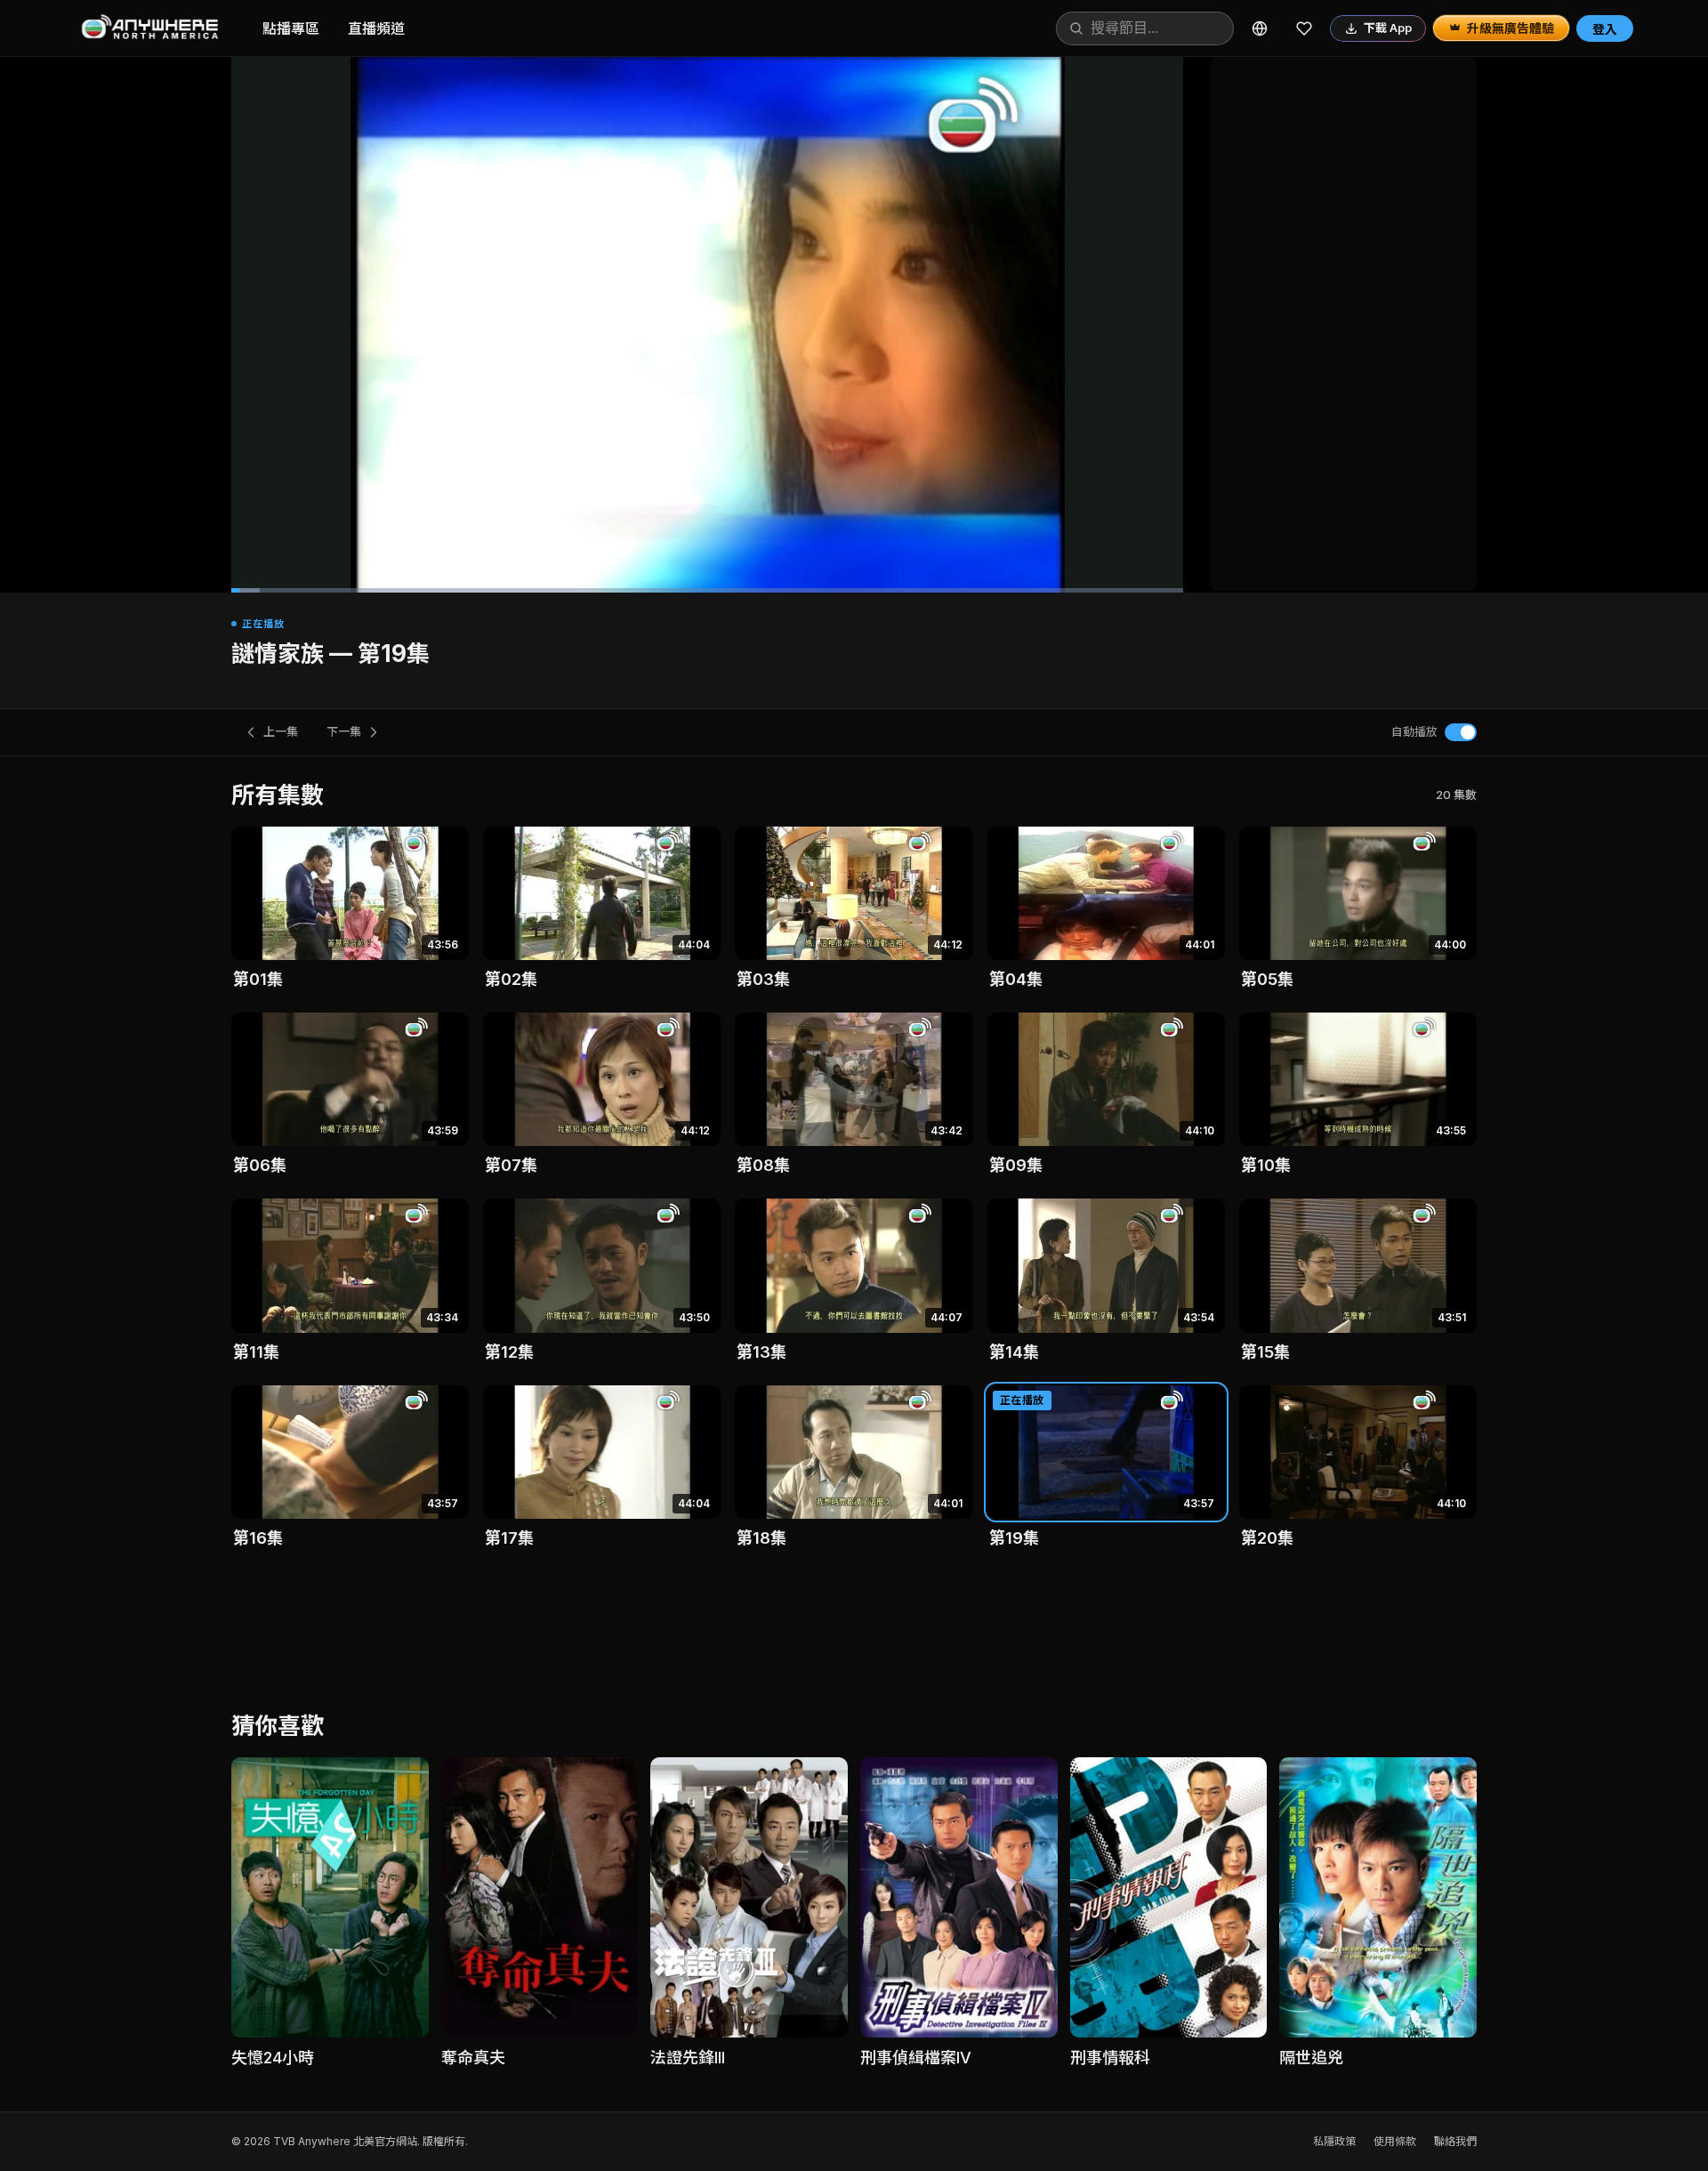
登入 (1605, 29)
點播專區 (291, 28)
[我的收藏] (1304, 28)
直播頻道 (376, 28)
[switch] (1461, 732)
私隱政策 (1334, 2141)
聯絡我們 (1455, 2141)
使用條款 (1395, 2141)
